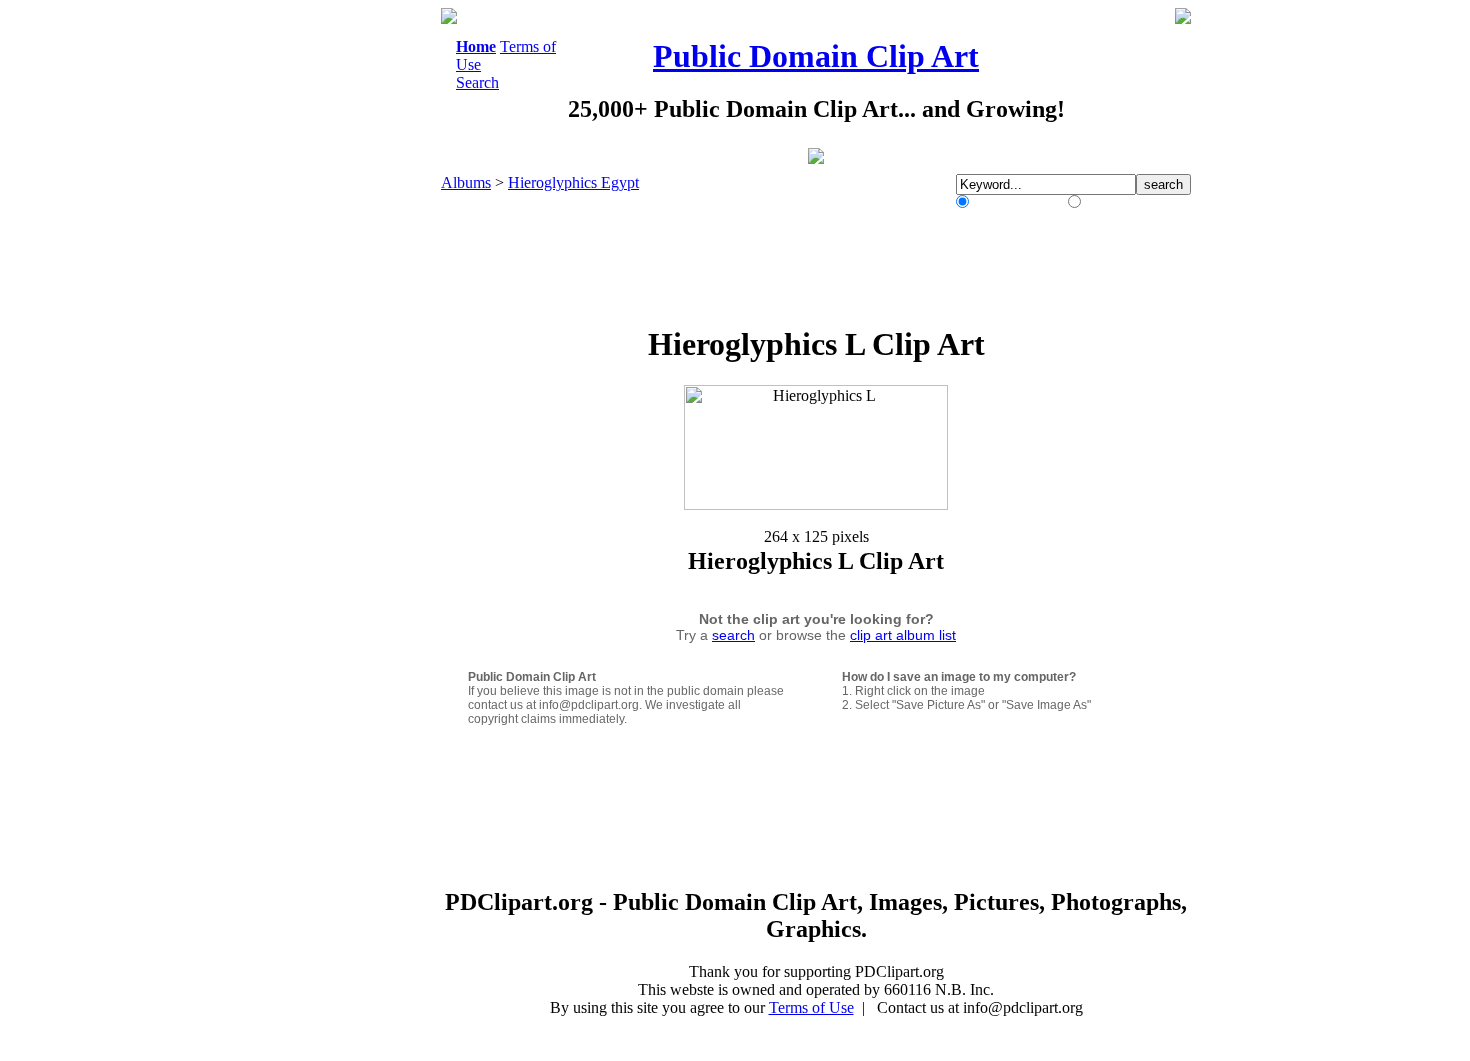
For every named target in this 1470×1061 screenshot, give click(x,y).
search (733, 635)
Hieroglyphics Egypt (573, 182)
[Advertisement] (359, 308)
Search (477, 82)
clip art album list (903, 635)
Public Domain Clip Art (816, 56)
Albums (466, 182)
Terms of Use (811, 1007)
